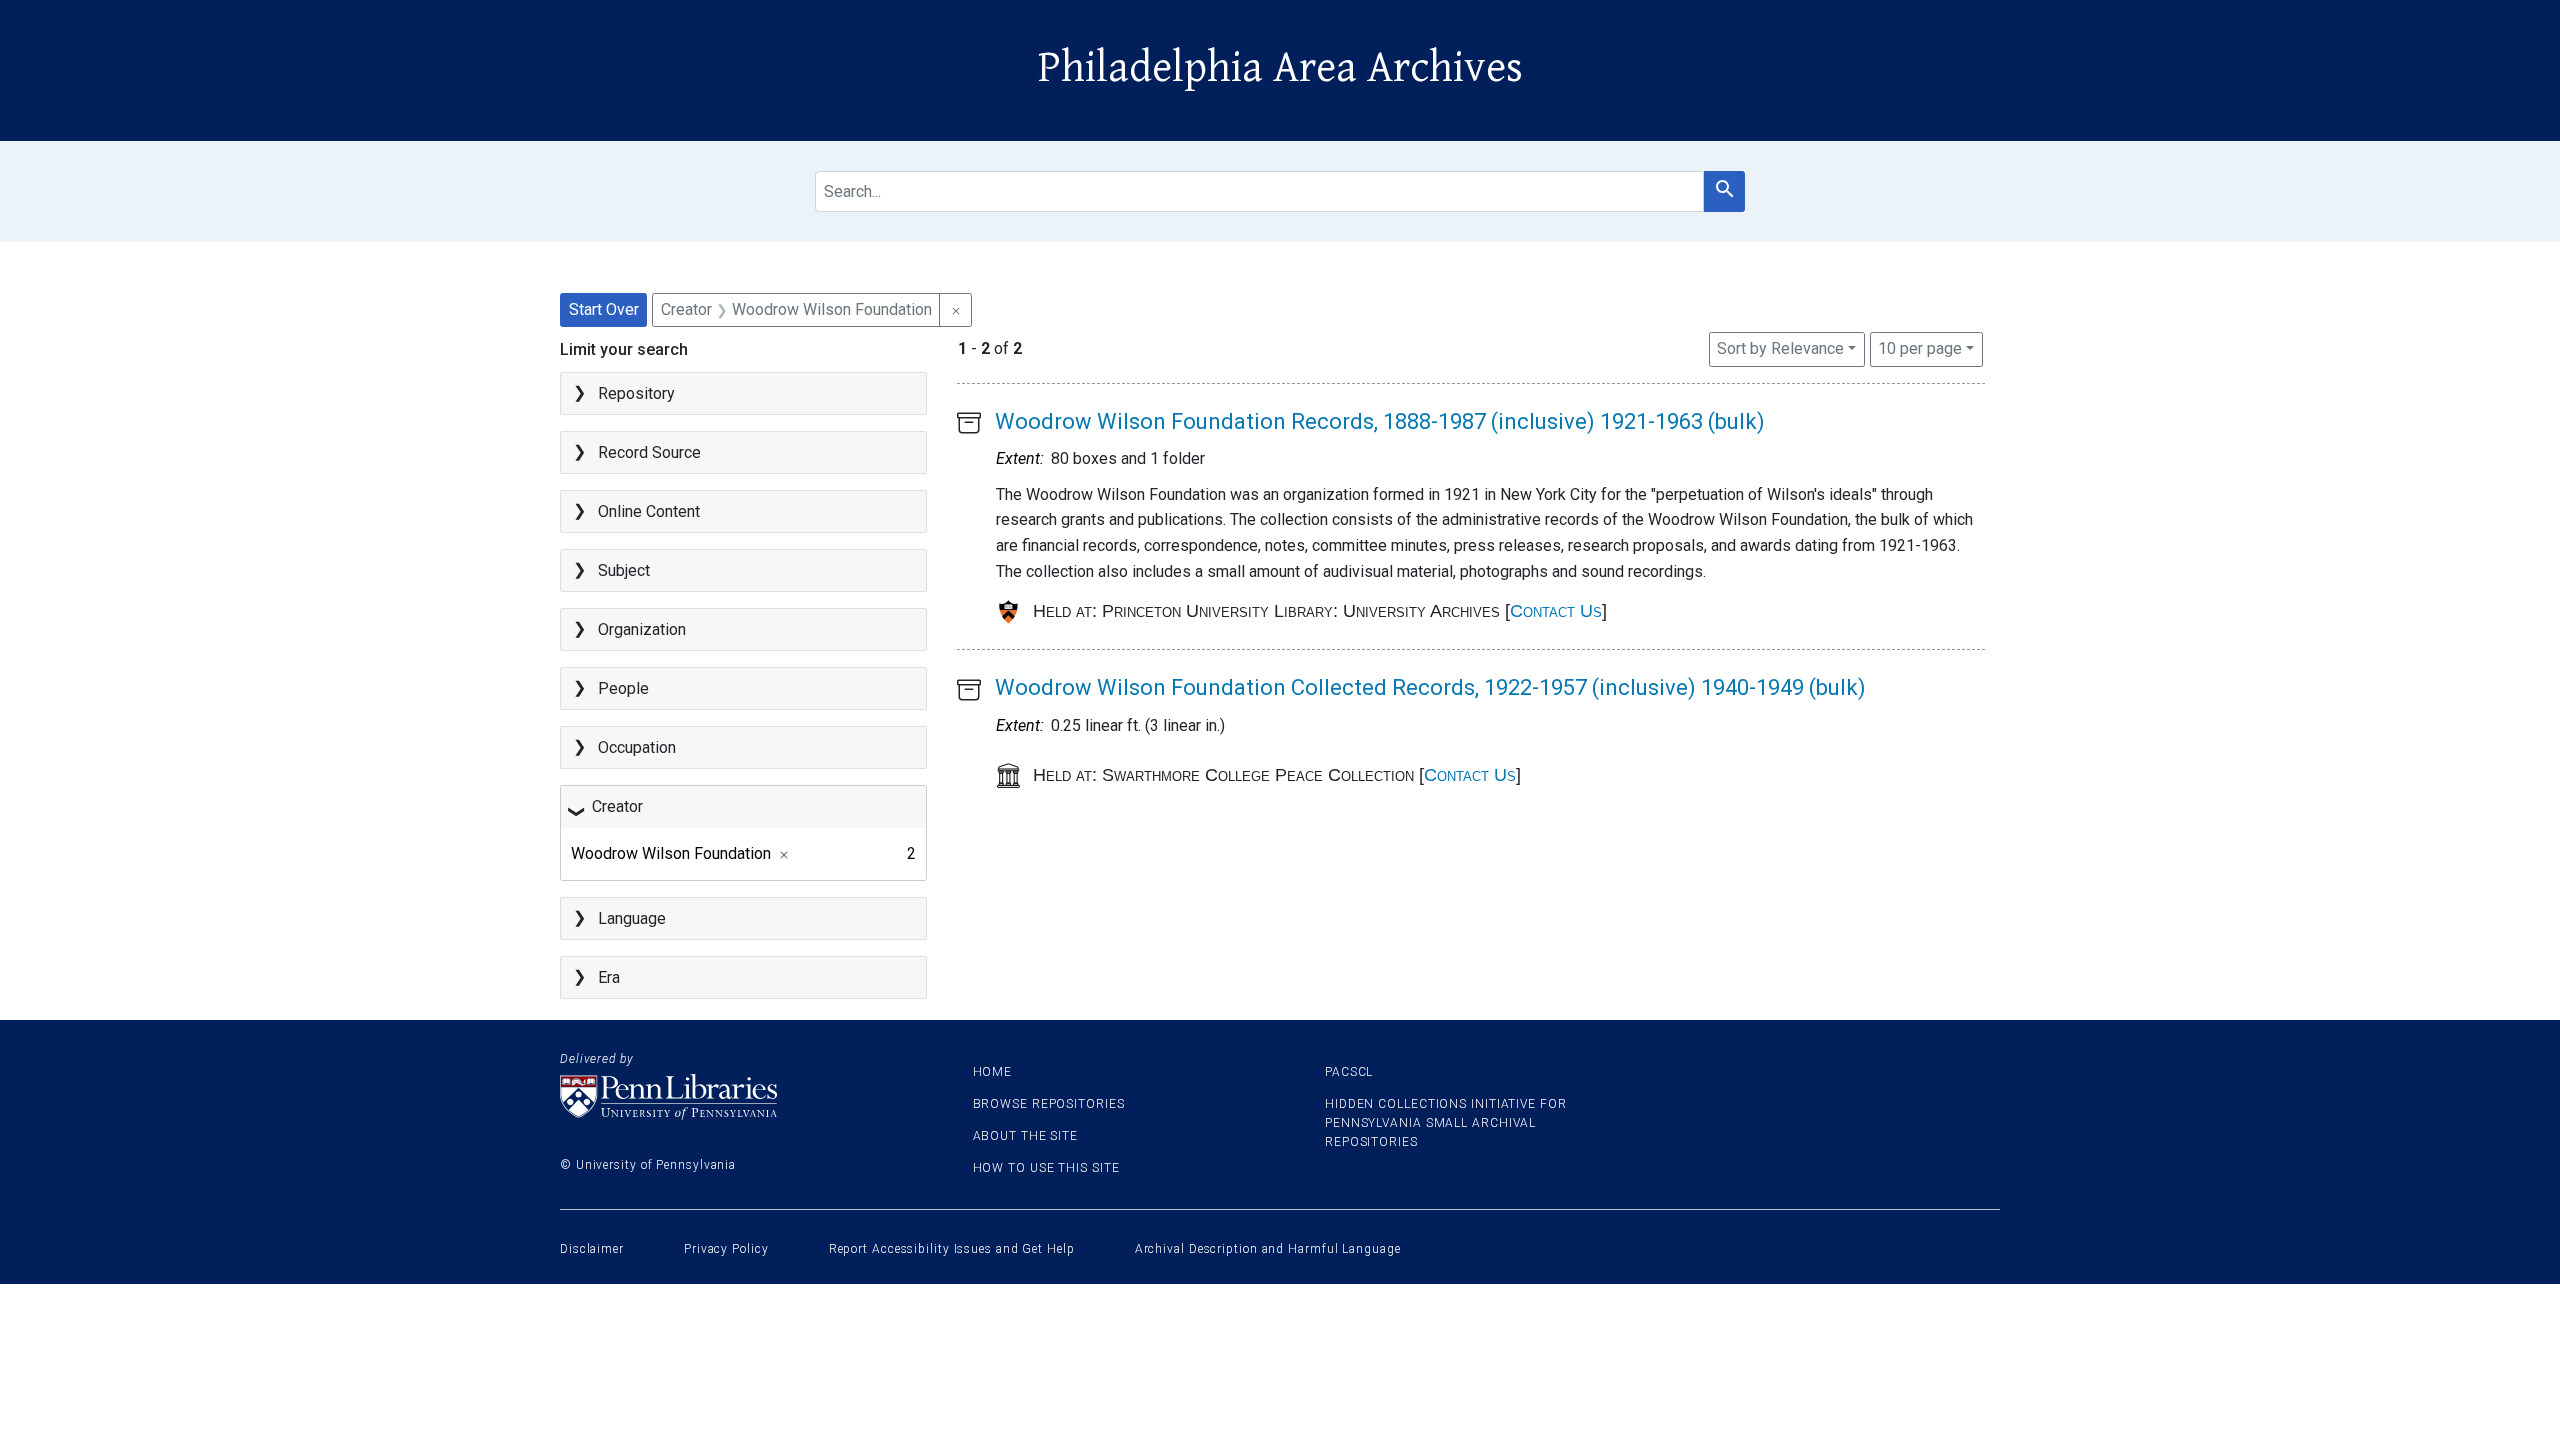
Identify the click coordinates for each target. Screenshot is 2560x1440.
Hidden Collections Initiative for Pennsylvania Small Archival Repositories (1446, 1123)
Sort (1780, 348)
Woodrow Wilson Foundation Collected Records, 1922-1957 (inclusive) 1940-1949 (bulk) (1430, 687)
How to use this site (1046, 1168)
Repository (636, 393)
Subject (624, 570)
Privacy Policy (726, 1249)
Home (993, 1072)
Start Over (604, 309)
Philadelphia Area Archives (1280, 68)
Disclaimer (592, 1249)
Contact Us (1556, 611)
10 (1920, 348)
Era (609, 977)
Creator (617, 806)
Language (632, 918)
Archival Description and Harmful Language (1268, 1249)
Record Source (649, 452)
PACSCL (1349, 1072)
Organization (642, 629)
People (623, 688)
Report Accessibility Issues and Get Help (952, 1249)
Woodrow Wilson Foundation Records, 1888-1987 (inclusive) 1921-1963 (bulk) (1380, 421)
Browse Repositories (1049, 1104)
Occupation (637, 747)
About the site (1026, 1136)
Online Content (649, 511)
